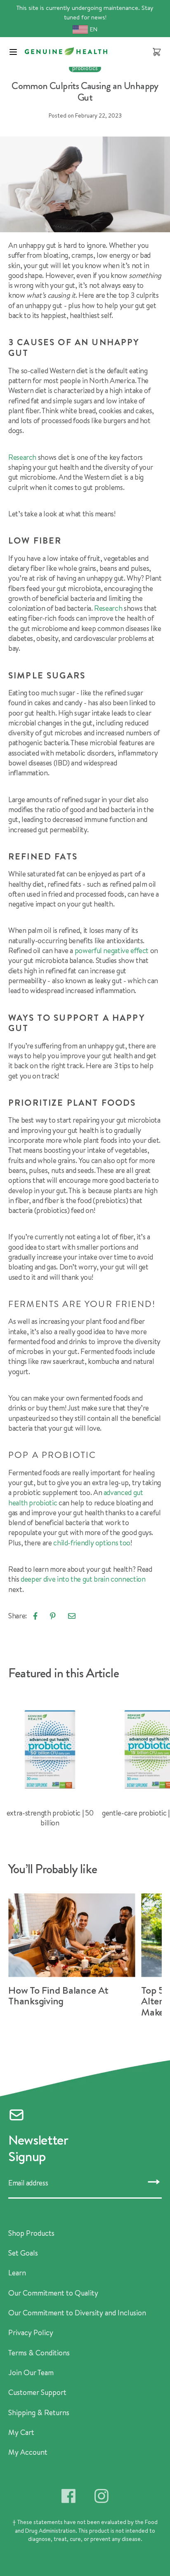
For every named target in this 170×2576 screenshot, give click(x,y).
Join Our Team (31, 2373)
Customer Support (37, 2392)
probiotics (85, 68)
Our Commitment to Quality (53, 2293)
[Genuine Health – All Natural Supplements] (66, 51)
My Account (28, 2452)
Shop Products (31, 2233)
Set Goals (23, 2253)
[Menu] (13, 52)
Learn (17, 2273)
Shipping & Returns (39, 2413)
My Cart (21, 2432)
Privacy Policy (31, 2333)
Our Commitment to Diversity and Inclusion (77, 2313)
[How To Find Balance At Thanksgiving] (75, 1953)
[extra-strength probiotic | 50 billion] (50, 1764)
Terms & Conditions (39, 2353)
